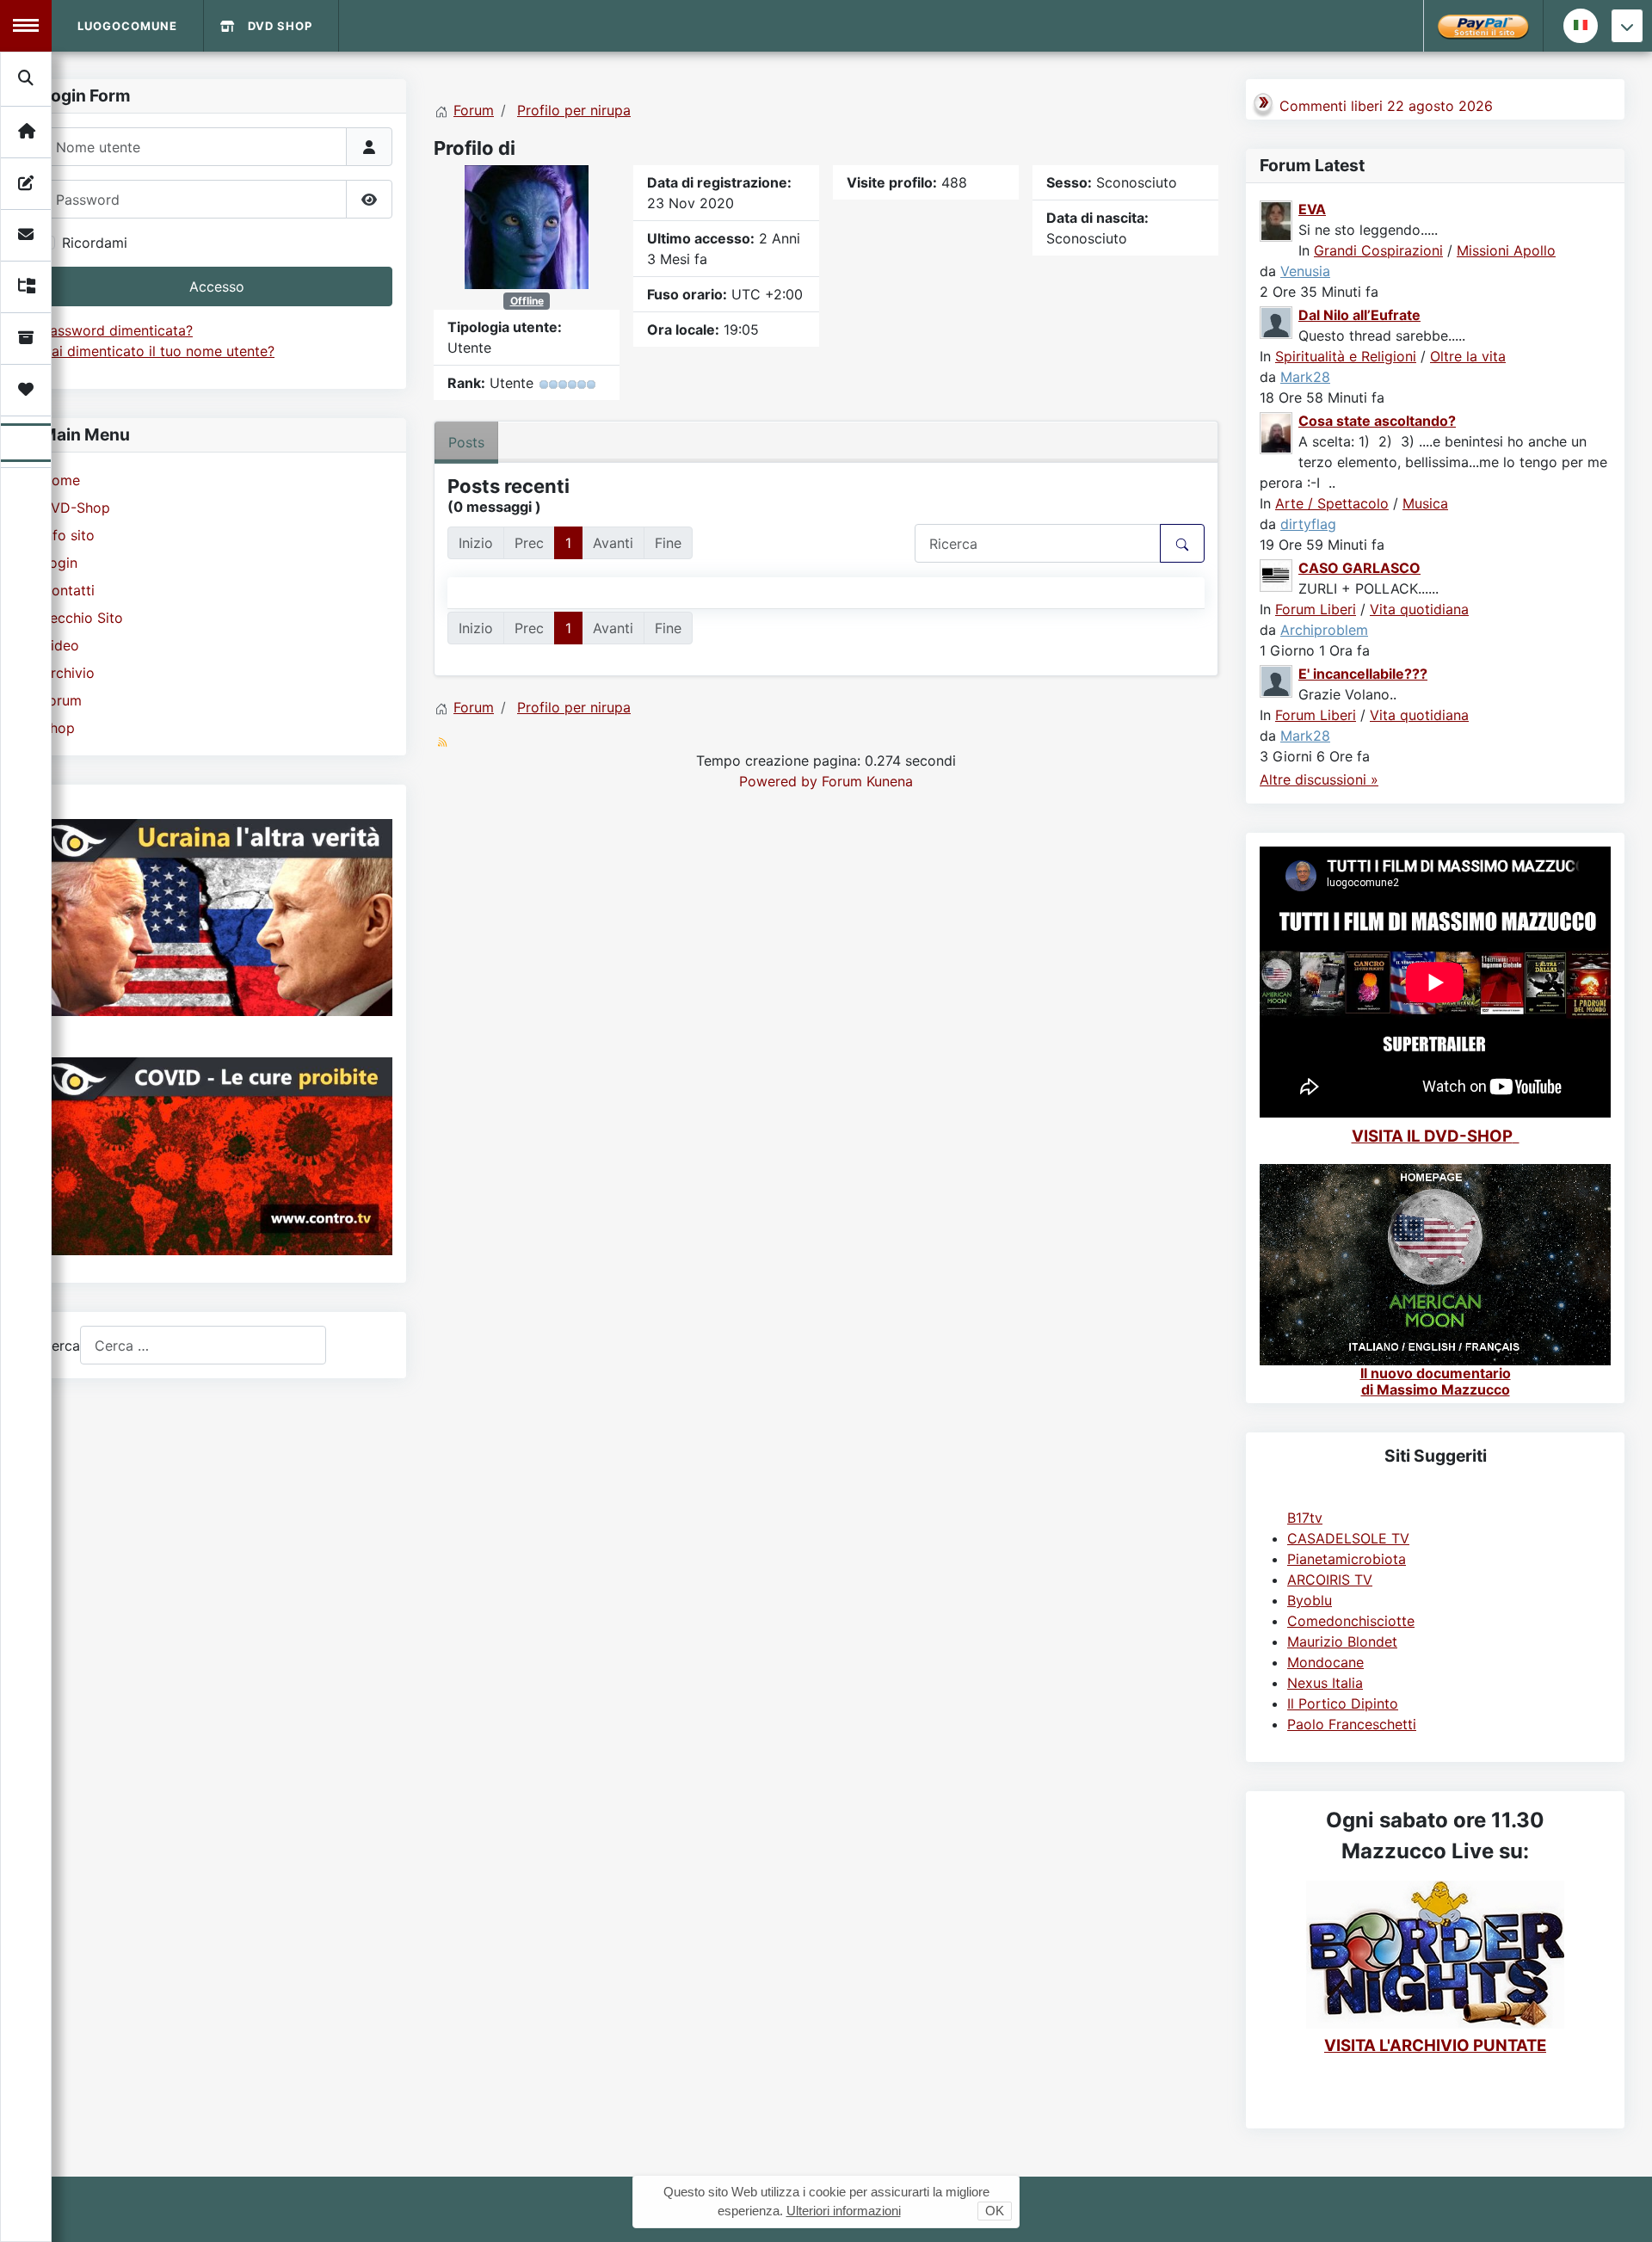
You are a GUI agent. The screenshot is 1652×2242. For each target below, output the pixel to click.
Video (60, 645)
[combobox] (203, 1345)
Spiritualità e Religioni (1346, 356)
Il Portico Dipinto (1343, 1703)
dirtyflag (1308, 524)
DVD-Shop (76, 508)
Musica (1425, 503)
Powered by (778, 781)
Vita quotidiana (1419, 609)
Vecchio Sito (82, 618)
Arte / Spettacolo (1332, 503)
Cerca (61, 1346)
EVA (1312, 209)
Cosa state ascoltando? (1377, 421)
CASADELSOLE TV (1348, 1538)
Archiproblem (1324, 630)
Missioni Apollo (1506, 250)
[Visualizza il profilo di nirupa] (527, 225)
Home (61, 480)
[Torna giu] (1627, 26)
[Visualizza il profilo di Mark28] (1277, 321)
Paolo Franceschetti (1352, 1724)
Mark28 (1305, 377)
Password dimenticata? (117, 330)
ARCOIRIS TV (1330, 1580)
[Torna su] (1622, 2210)
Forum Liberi (1316, 609)
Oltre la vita (1468, 356)
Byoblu (1310, 1600)
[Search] (27, 78)
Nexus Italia (1325, 1683)
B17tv (1305, 1518)
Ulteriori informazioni (844, 2211)
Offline (527, 301)
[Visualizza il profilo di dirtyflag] (1277, 432)
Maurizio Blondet (1342, 1641)
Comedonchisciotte (1351, 1621)
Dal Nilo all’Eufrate (1359, 315)
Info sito (68, 535)
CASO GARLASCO (1359, 568)
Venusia (1305, 271)
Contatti (68, 590)
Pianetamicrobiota (1347, 1559)
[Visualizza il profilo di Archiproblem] (1277, 574)
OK (995, 2211)
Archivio (68, 673)
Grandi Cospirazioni (1378, 250)
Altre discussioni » (1319, 779)
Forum (62, 700)
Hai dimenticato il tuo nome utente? (158, 351)
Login (59, 563)
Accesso (217, 286)
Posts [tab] (466, 442)
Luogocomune (127, 26)
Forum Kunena (867, 781)
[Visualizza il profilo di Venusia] (1277, 219)
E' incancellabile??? (1363, 674)
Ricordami (95, 243)
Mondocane (1325, 1662)
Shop (58, 728)
